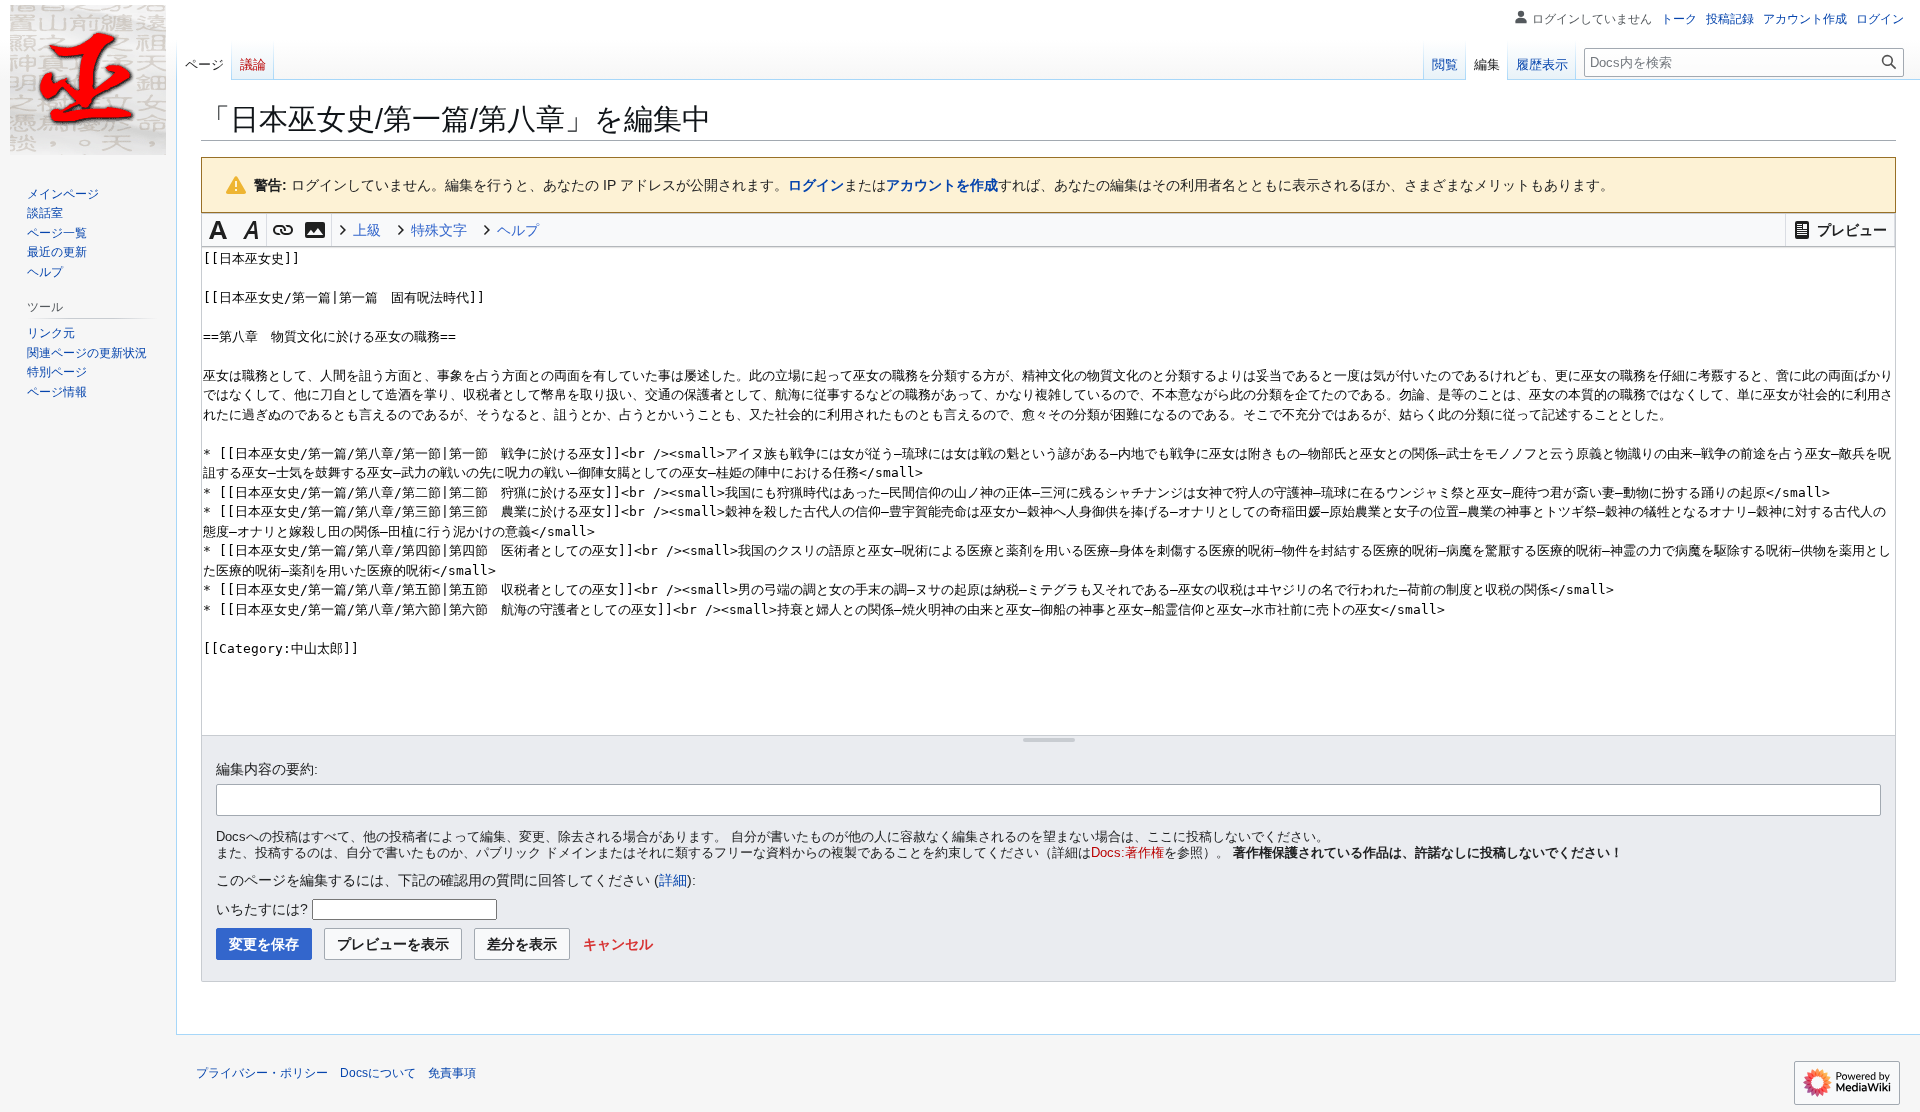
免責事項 (452, 1073)
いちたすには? (262, 909)
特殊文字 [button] (439, 230)
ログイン (816, 185)
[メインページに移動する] (88, 80)
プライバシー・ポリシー (262, 1073)
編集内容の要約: (267, 769)
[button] (1840, 230)
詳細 (673, 880)
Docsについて (378, 1073)
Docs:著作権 (1127, 853)
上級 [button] (367, 230)
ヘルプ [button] (518, 230)
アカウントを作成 (942, 185)
